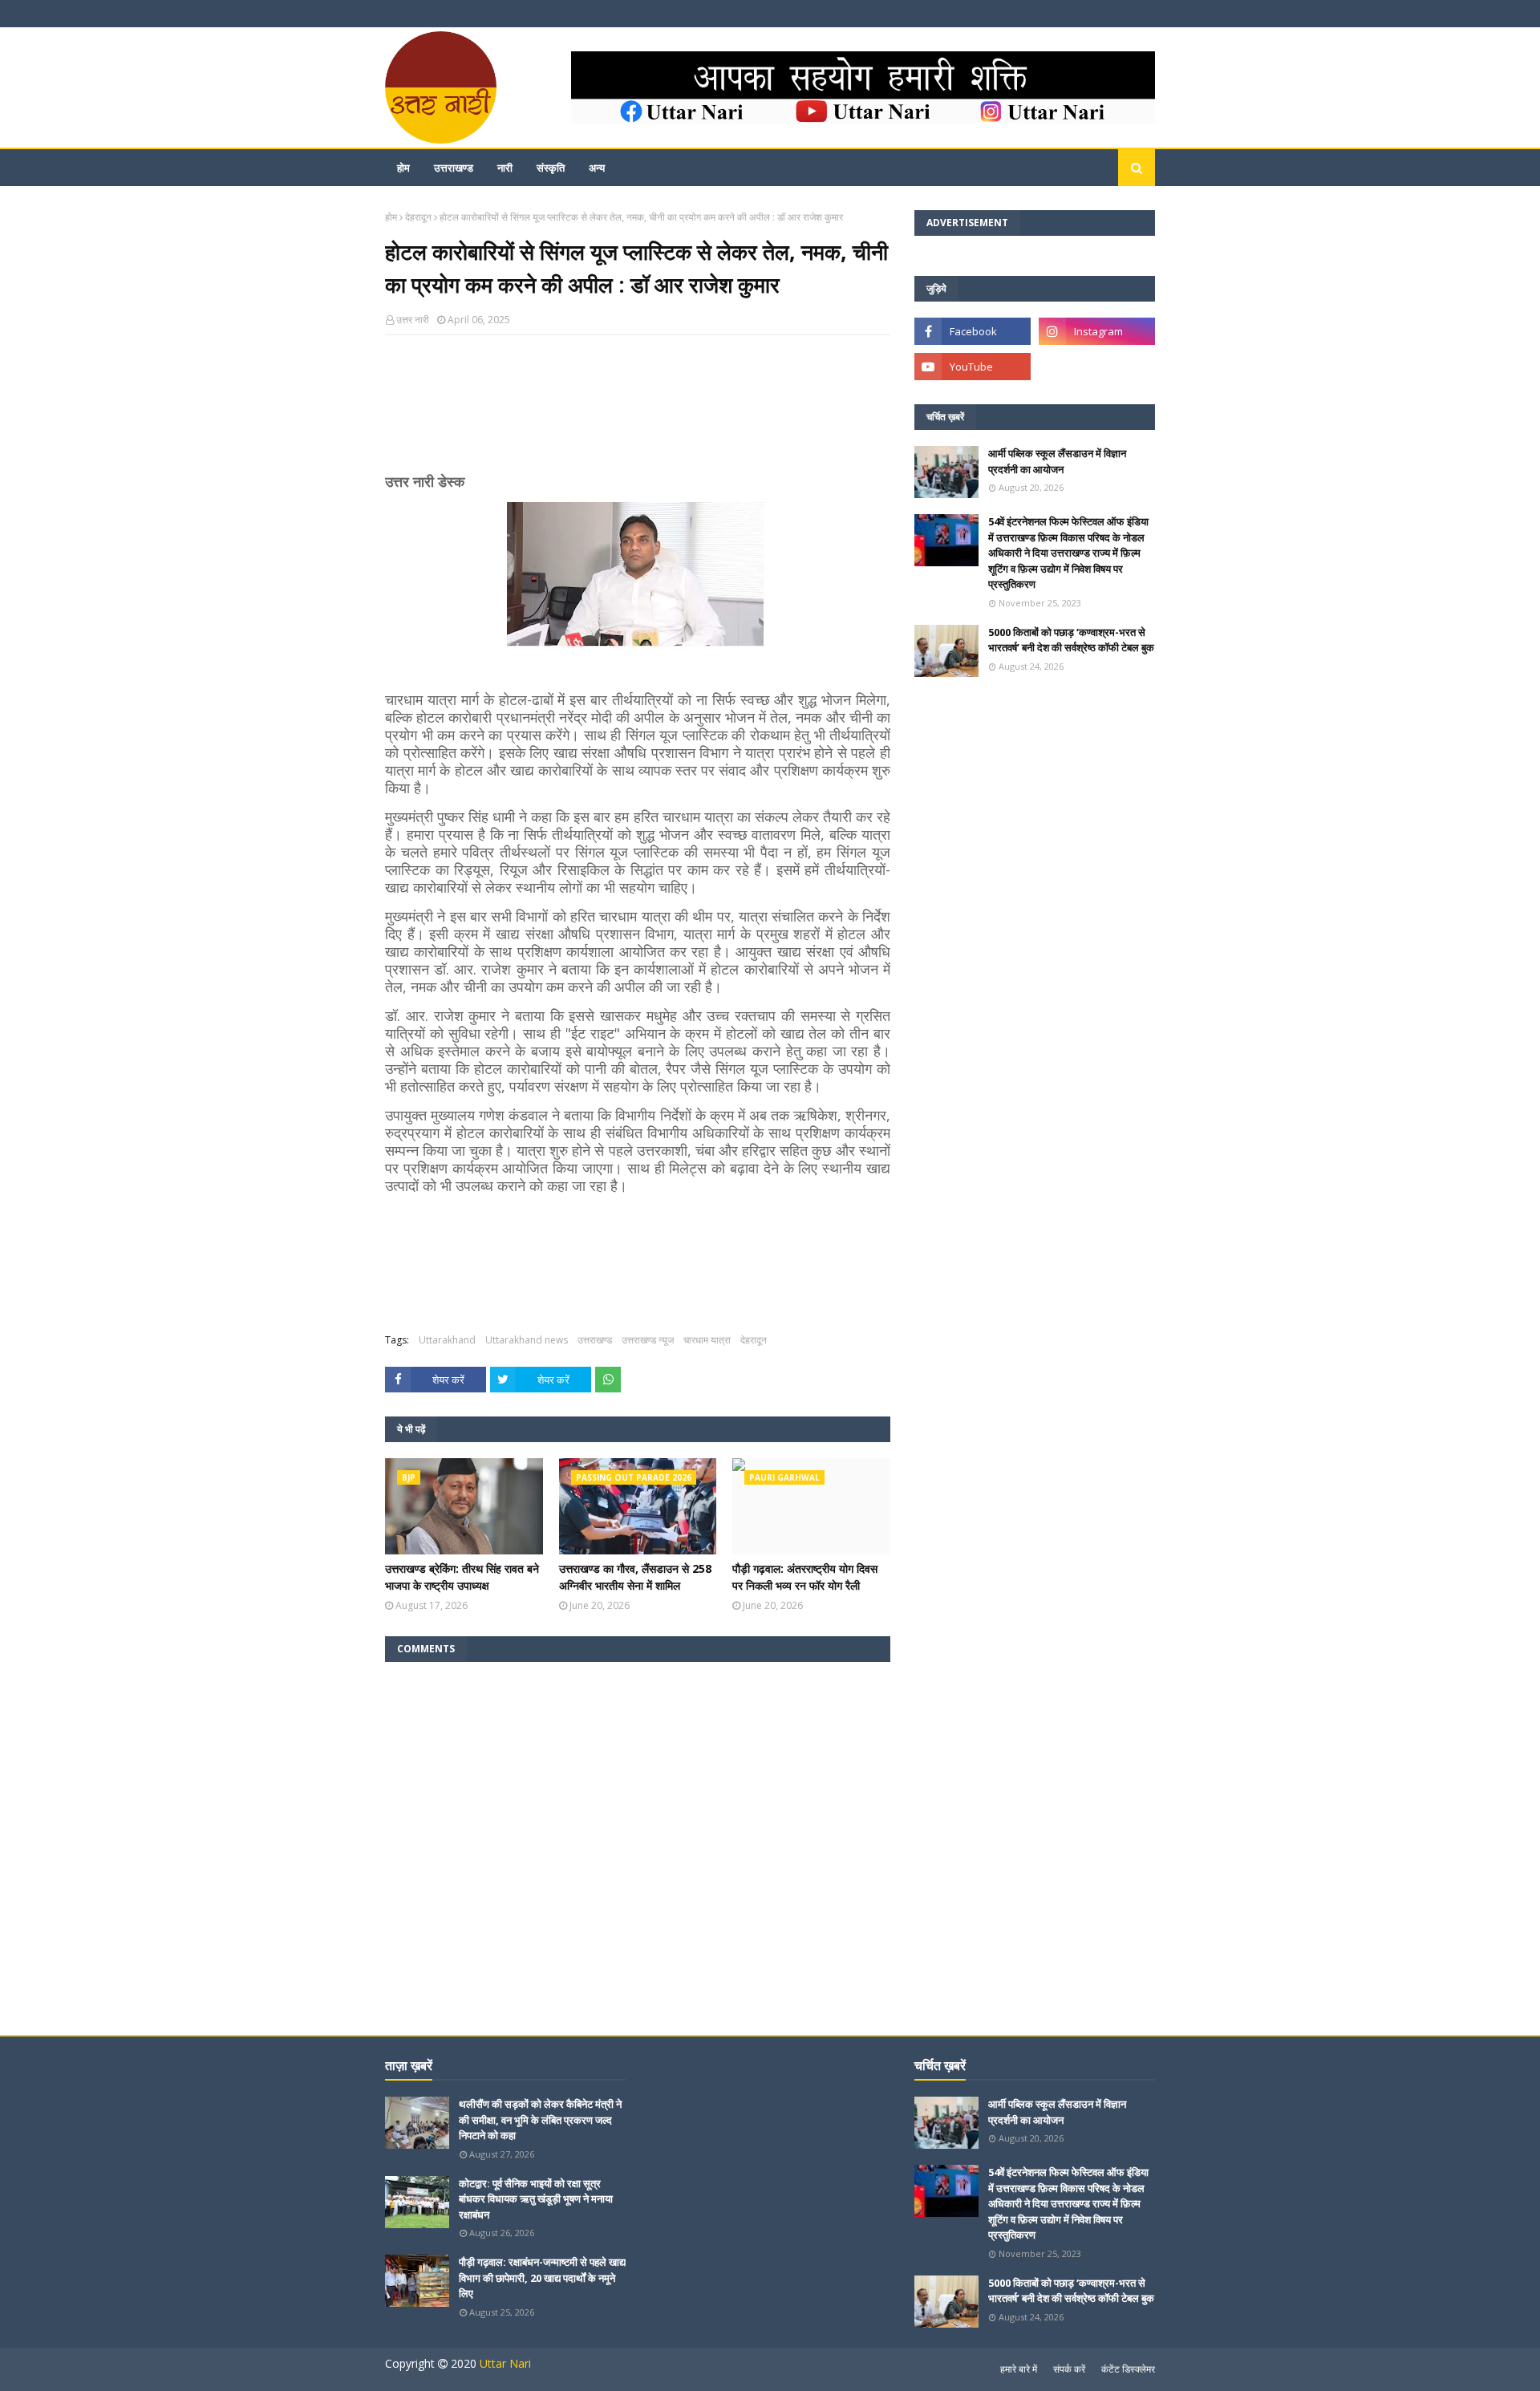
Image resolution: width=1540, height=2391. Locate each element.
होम (391, 217)
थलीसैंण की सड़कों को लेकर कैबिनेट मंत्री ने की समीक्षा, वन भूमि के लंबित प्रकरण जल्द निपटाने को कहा (540, 2119)
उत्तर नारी (413, 320)
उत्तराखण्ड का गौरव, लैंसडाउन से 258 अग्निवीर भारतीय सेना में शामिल (635, 1577)
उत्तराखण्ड (595, 1340)
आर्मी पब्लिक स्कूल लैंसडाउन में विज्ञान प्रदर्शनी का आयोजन (1057, 461)
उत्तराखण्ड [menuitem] (454, 168)
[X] (1097, 367)
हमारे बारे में (1019, 2369)
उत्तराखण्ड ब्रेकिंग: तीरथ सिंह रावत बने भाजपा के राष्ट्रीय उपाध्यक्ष (462, 1577)
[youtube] (973, 367)
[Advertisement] (638, 411)
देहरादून (418, 217)
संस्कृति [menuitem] (551, 168)
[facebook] (973, 331)
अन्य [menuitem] (597, 168)
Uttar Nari (505, 2363)
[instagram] (1097, 331)
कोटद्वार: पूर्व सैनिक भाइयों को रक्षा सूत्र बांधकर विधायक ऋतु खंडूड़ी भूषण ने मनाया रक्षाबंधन (536, 2199)
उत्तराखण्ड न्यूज (648, 1340)
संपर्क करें (1069, 2369)
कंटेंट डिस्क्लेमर (1128, 2369)
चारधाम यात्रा (707, 1340)
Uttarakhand (447, 1340)
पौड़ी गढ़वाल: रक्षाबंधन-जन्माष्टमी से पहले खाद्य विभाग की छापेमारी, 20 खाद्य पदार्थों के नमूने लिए (542, 2278)
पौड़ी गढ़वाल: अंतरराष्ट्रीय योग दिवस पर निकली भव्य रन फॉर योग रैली (805, 1577)
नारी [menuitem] (505, 168)
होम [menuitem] (403, 168)
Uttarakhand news (527, 1340)
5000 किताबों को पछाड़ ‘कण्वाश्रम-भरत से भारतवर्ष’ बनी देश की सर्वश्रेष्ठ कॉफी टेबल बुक (1071, 640)
